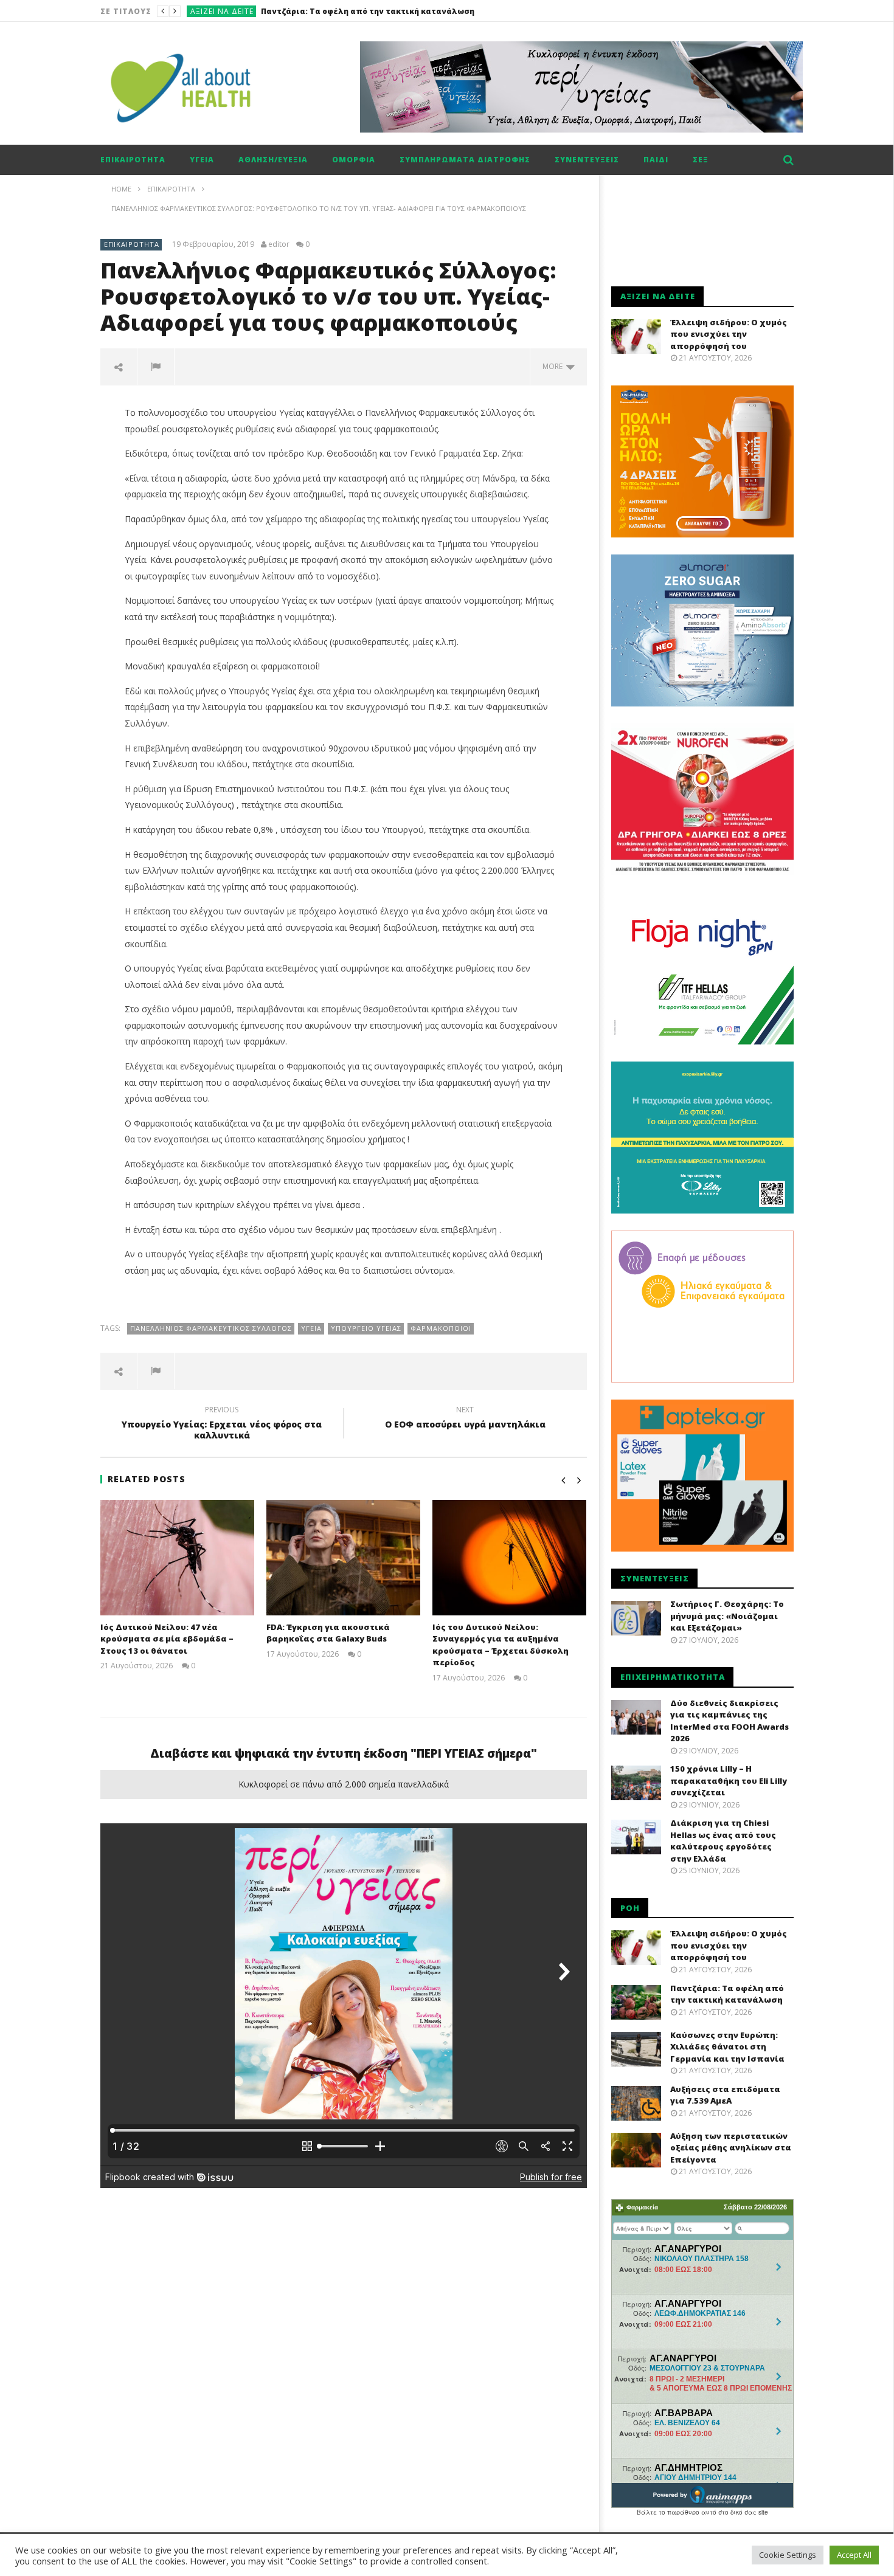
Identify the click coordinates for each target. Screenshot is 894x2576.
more (554, 366)
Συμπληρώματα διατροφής (465, 160)
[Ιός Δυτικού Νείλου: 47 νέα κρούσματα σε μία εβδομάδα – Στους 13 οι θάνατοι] (177, 1558)
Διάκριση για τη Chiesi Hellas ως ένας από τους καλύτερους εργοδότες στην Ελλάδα (723, 1841)
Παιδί (656, 160)
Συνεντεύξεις (587, 160)
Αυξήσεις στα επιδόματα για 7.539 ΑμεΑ (725, 2095)
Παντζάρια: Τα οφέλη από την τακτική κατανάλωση (727, 1994)
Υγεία (202, 160)
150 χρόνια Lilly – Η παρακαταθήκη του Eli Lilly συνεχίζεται (729, 1780)
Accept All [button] (854, 2555)
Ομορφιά (354, 160)
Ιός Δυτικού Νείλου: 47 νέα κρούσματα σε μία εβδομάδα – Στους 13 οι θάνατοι (167, 1639)
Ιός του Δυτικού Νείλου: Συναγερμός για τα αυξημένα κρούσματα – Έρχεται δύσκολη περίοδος (501, 1645)
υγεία (311, 1328)
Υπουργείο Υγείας (366, 1328)
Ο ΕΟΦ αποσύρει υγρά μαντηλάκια (465, 1419)
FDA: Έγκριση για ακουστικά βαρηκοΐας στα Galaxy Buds (328, 1633)
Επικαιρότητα (133, 160)
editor (279, 244)
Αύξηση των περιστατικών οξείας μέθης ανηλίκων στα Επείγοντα (731, 2148)
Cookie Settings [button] (788, 2555)
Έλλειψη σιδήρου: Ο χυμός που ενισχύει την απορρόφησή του (729, 334)
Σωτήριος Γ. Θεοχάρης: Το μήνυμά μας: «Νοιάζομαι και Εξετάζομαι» (727, 1616)
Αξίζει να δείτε (222, 11)
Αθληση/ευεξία (273, 160)
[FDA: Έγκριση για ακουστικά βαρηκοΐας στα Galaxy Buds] (343, 1558)
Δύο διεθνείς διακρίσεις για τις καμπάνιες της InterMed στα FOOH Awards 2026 (729, 1721)
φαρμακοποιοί (441, 1328)
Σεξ (701, 160)
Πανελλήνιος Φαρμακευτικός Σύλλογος (211, 1328)
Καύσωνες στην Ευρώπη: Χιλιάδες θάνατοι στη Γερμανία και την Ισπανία (411, 11)
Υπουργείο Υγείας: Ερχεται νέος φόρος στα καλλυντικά (222, 1424)
